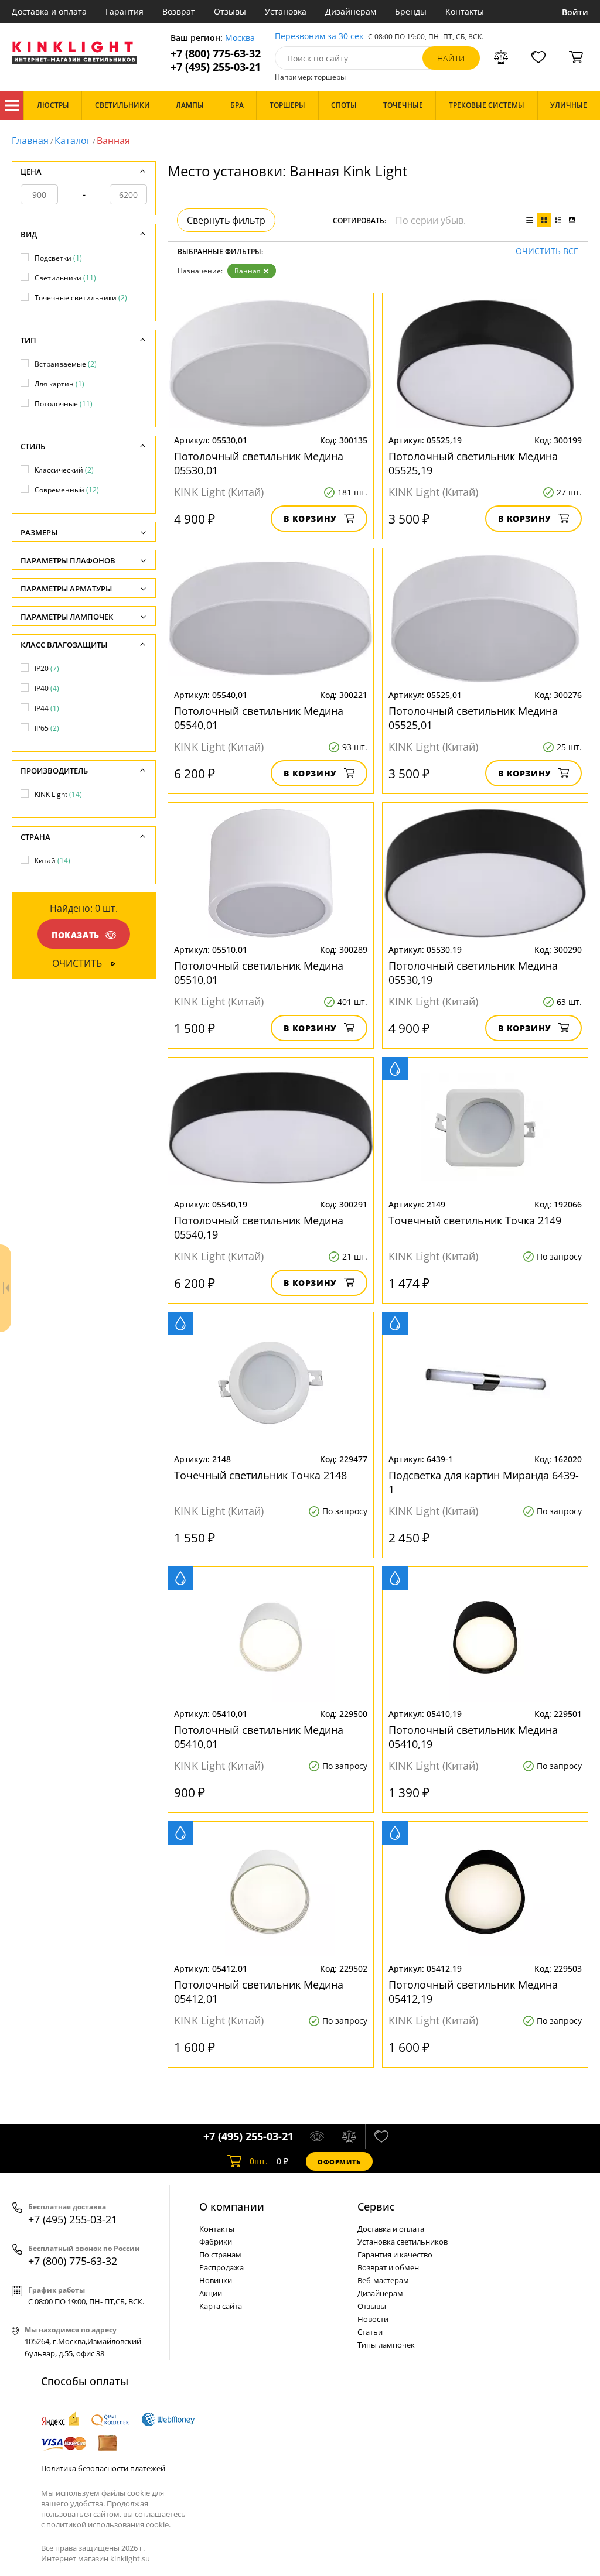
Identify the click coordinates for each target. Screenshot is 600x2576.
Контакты (465, 11)
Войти (575, 12)
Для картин (59, 384)
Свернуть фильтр (226, 220)
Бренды (411, 11)
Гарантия (125, 11)
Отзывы (230, 11)
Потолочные (64, 404)
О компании (232, 2206)
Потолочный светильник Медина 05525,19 (473, 463)
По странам (220, 2255)
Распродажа (221, 2267)
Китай (52, 861)
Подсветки (58, 258)
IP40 (47, 688)
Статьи (370, 2332)
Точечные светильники (81, 298)
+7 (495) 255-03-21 (216, 67)
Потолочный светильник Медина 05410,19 (473, 1737)
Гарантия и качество (395, 2255)
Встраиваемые (66, 364)
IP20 (47, 668)
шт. (259, 2161)
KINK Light (58, 794)
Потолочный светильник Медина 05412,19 (473, 1992)
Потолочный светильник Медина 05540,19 (259, 1227)
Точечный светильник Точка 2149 (475, 1220)
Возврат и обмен (388, 2267)
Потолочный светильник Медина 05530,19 (473, 973)
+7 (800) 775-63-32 (216, 54)
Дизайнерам (351, 11)
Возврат (179, 11)
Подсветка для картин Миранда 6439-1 (484, 1482)
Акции (211, 2293)
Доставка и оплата (49, 11)
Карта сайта (221, 2306)
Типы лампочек (386, 2345)
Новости (373, 2319)
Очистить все (547, 252)
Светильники (65, 278)
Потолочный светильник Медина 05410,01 (259, 1737)
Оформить (339, 2162)
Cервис (376, 2206)
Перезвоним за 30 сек (319, 37)
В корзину (310, 519)
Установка (286, 11)
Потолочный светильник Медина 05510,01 (259, 973)
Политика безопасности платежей (103, 2468)
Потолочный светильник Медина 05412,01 (259, 1992)
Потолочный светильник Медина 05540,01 (259, 718)
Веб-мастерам (383, 2280)
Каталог (12, 105)
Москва (240, 38)
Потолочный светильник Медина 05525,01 (473, 718)
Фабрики (216, 2242)
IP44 (47, 708)
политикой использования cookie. (108, 2524)
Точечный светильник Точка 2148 (260, 1475)
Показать (76, 935)
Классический (64, 470)
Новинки (216, 2280)
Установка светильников (403, 2242)
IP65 (47, 728)
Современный (67, 490)
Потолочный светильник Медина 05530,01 (259, 463)
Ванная (248, 271)
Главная (30, 141)
